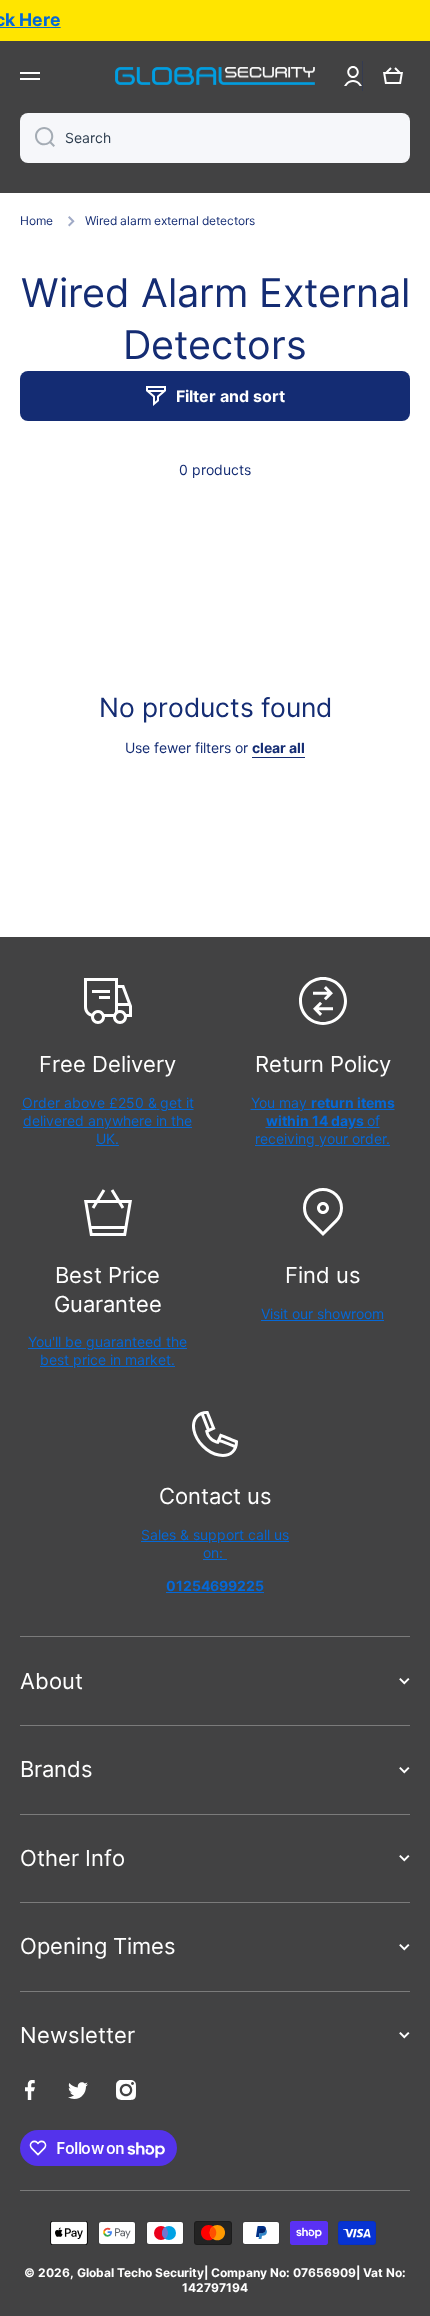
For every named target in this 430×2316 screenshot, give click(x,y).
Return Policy (323, 1064)
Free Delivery (107, 1064)
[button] (393, 76)
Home (36, 220)
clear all (278, 747)
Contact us (215, 1496)
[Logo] (215, 76)
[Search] (37, 138)
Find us (323, 1275)
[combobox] (215, 138)
